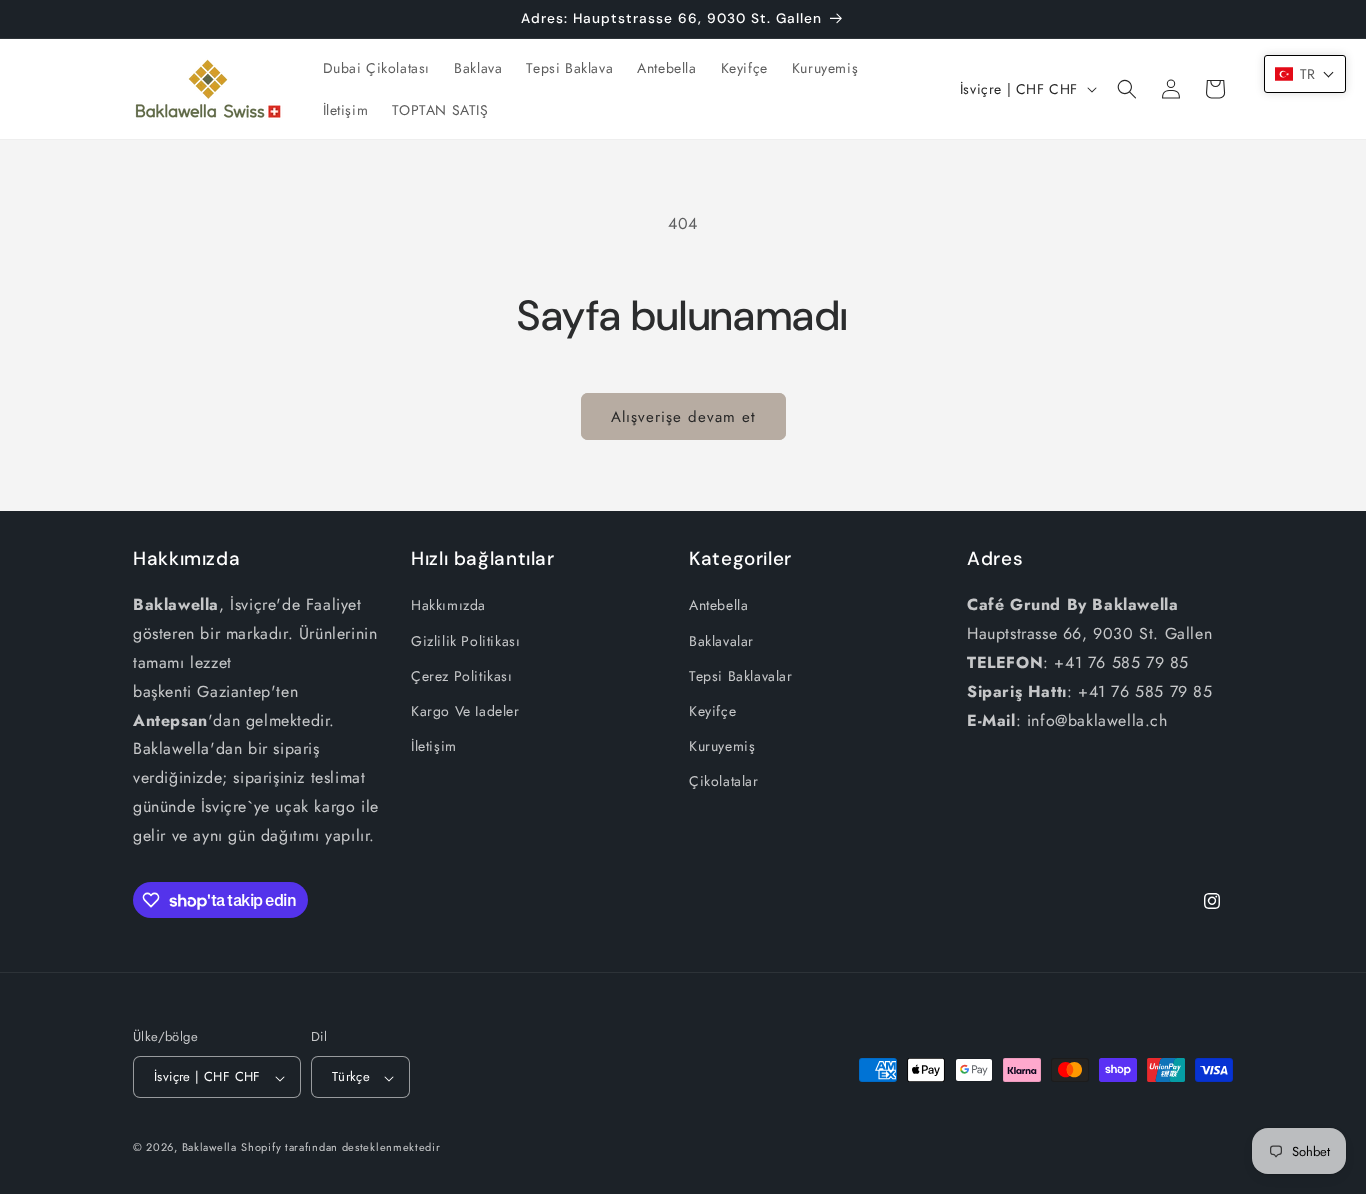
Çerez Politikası (462, 675)
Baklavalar (721, 640)
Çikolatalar (724, 781)
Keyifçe (712, 711)
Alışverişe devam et (683, 417)
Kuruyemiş (722, 746)
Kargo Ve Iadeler (465, 711)
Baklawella (209, 1148)
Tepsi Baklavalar (741, 675)
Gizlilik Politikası (465, 640)
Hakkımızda (448, 605)
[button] (1127, 89)
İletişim (434, 746)
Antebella (718, 605)
